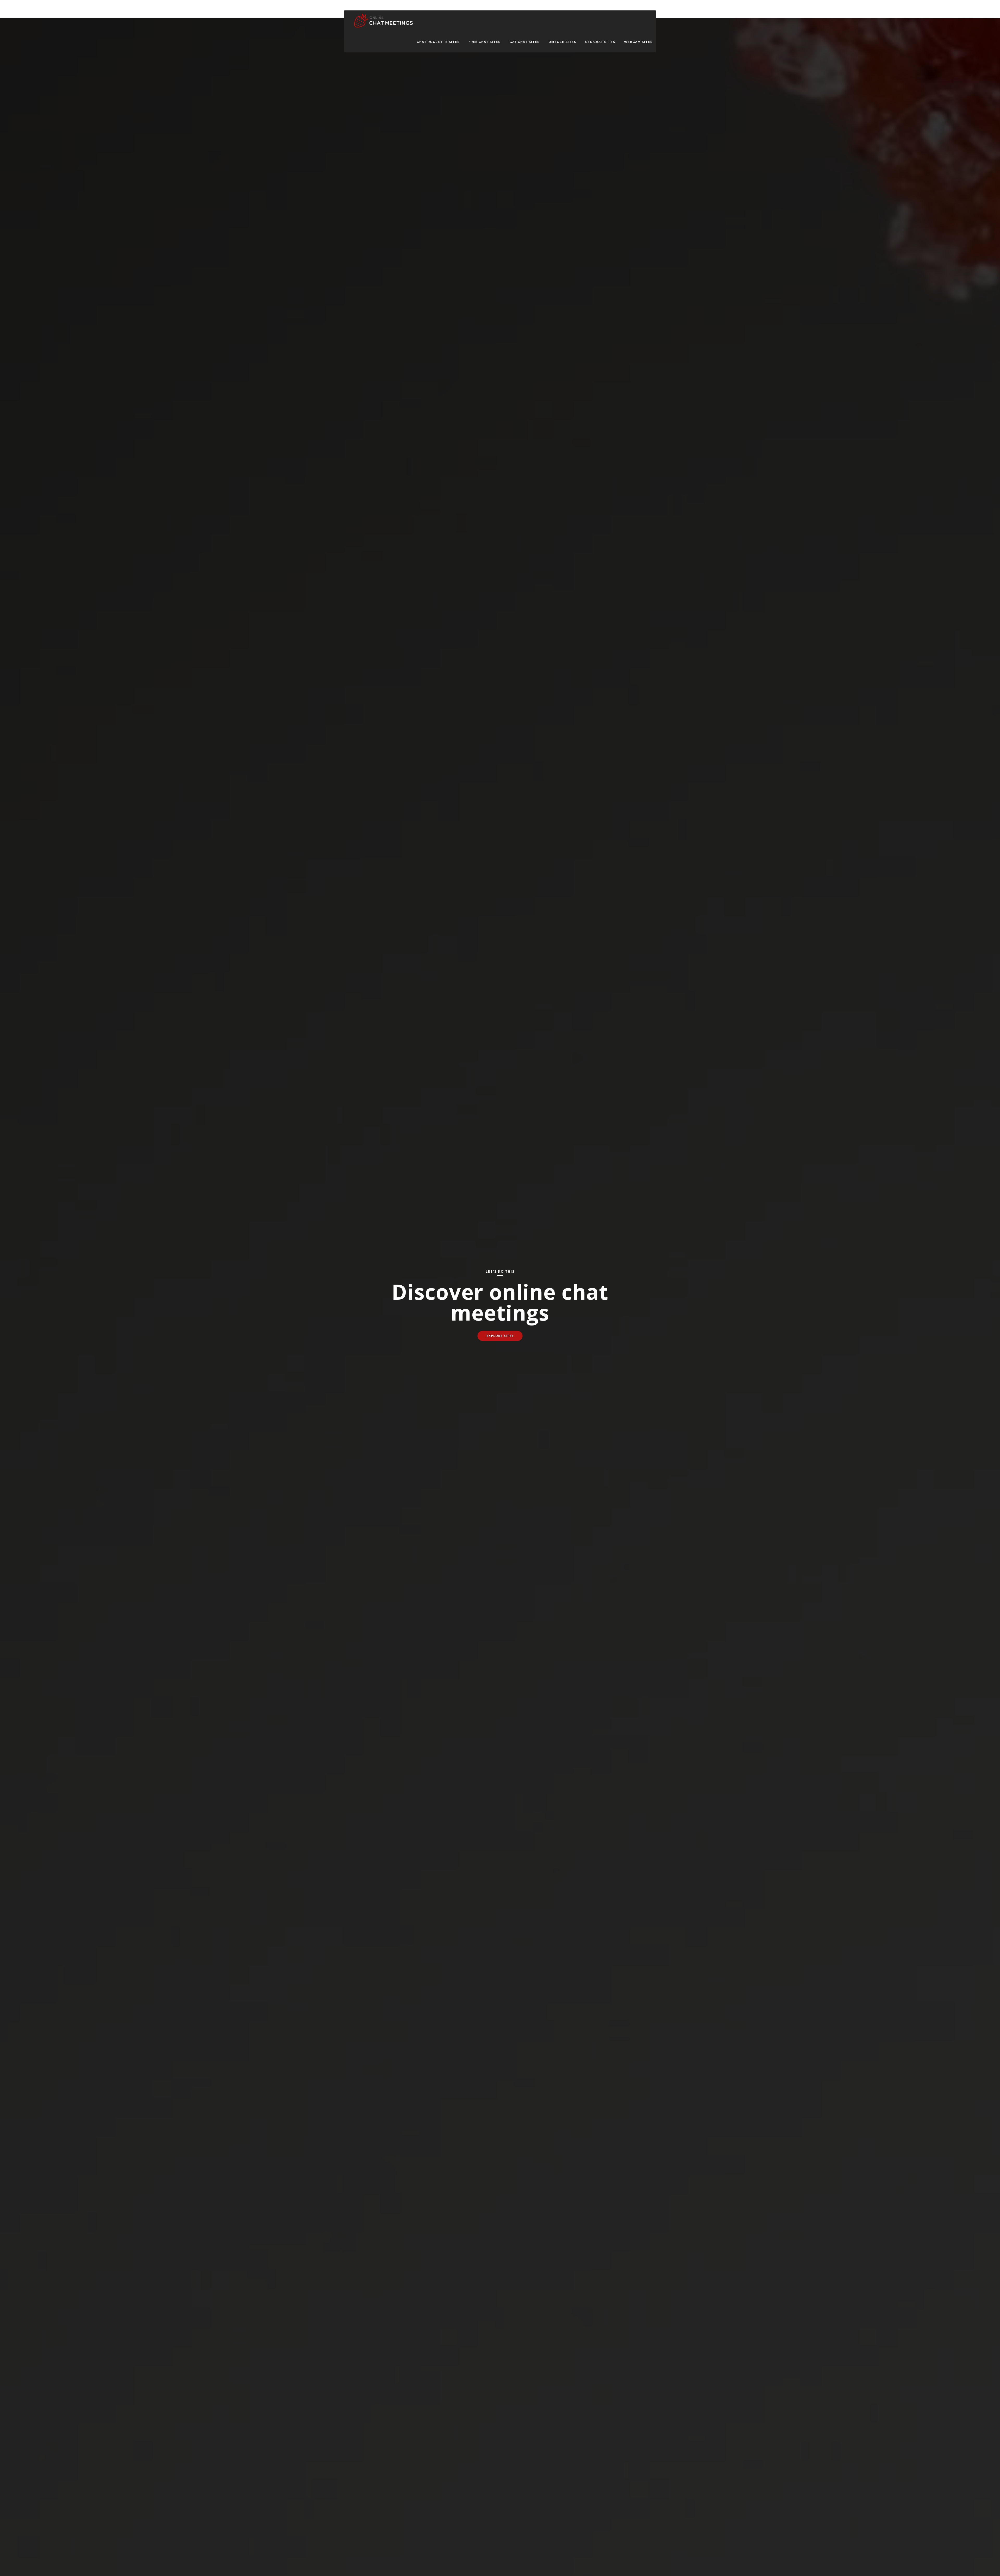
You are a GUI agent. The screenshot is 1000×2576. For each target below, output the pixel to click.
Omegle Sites (562, 42)
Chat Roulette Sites (438, 42)
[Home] (383, 28)
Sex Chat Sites (600, 42)
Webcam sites (638, 42)
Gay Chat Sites (524, 42)
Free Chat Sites (485, 42)
